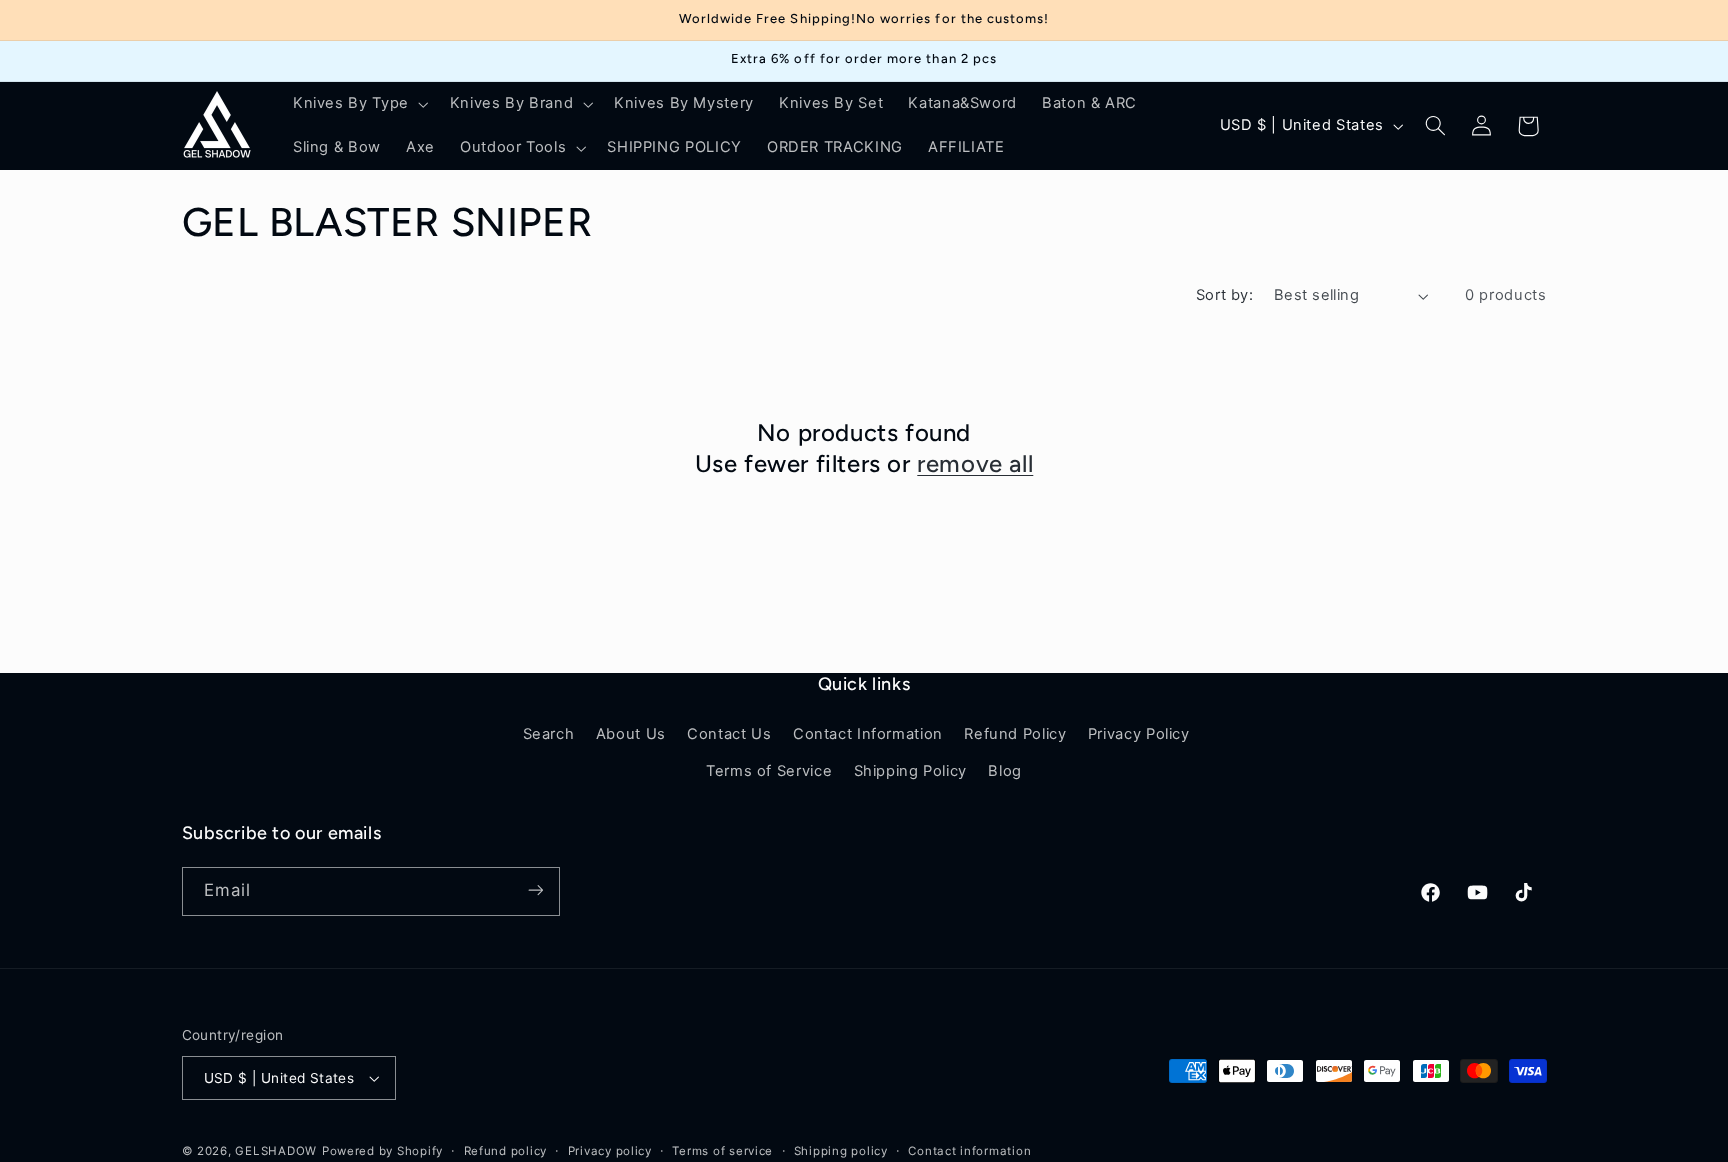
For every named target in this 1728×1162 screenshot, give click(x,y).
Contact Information (868, 735)
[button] (358, 104)
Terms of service (722, 1151)
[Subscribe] (535, 890)
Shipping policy (841, 1151)
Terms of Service (769, 771)
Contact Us (729, 735)
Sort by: (1224, 295)
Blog (1005, 771)
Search (549, 735)
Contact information (969, 1151)
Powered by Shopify (382, 1151)
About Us (631, 735)
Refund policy (506, 1151)
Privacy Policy (1139, 735)
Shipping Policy (910, 771)
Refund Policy (1015, 735)
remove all (975, 463)
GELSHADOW (276, 1151)
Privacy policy (610, 1151)
